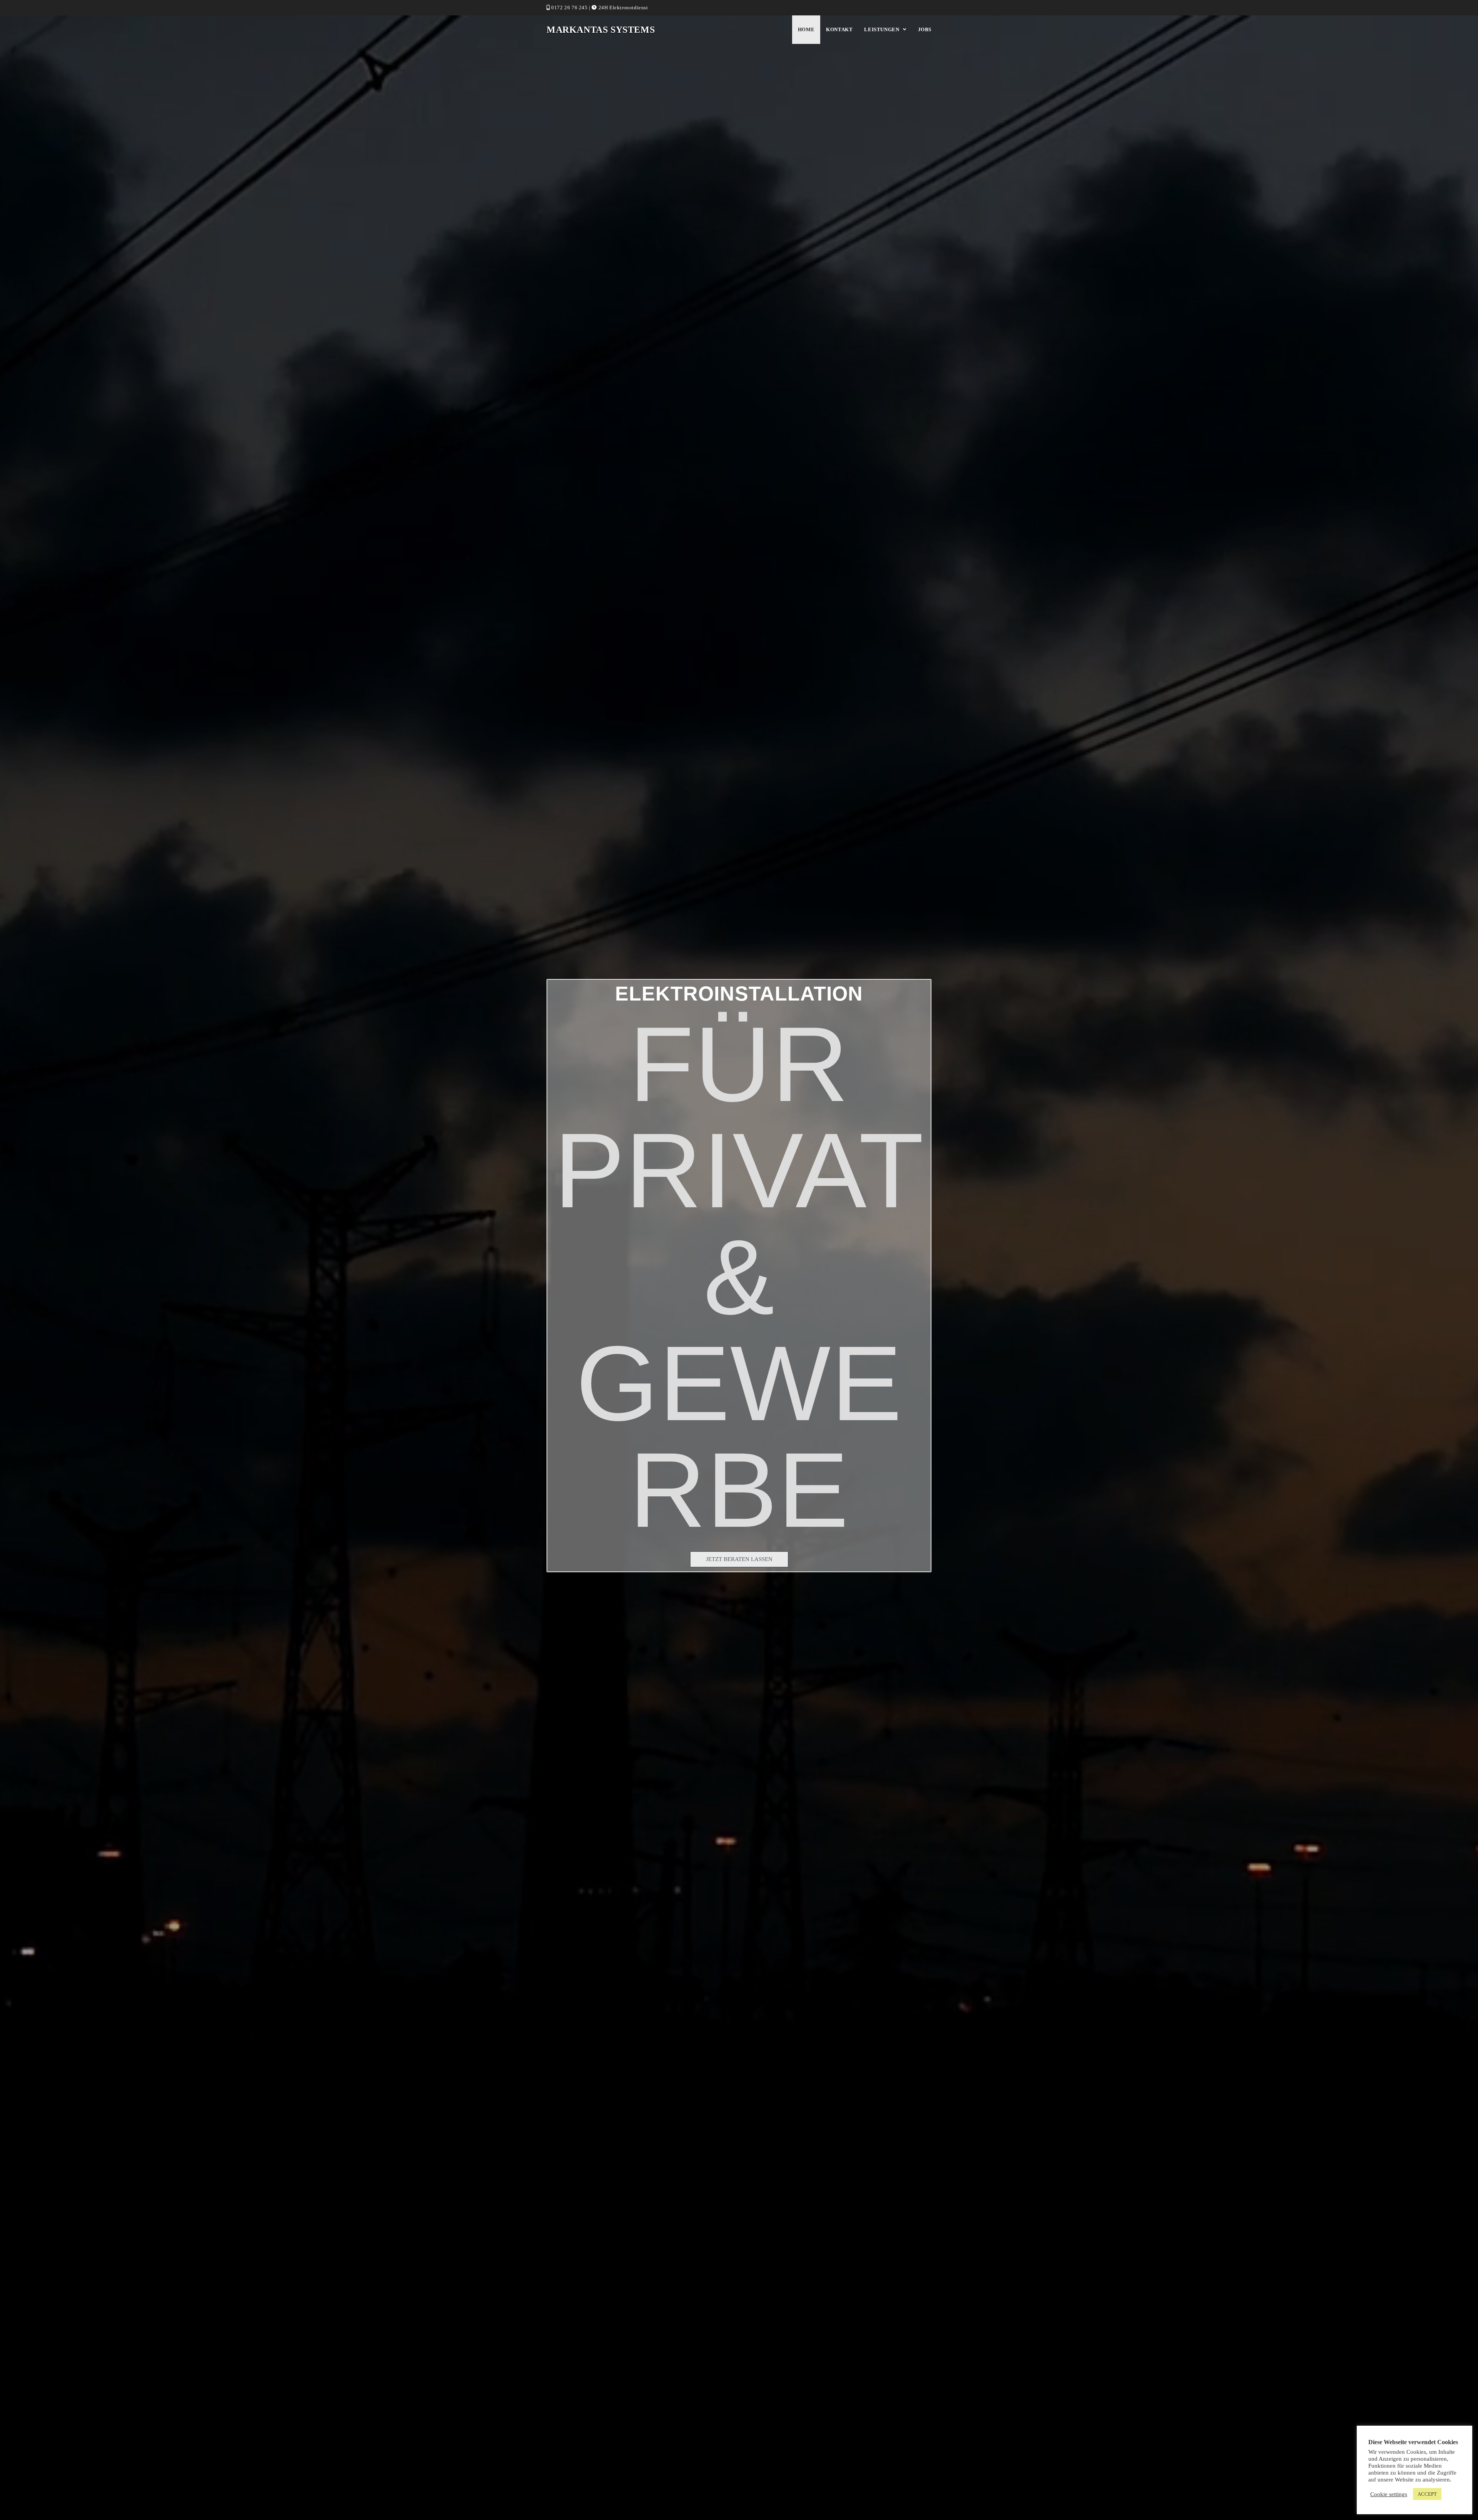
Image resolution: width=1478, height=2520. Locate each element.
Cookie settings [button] (1389, 2494)
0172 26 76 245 (569, 8)
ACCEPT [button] (1427, 2494)
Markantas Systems (601, 30)
